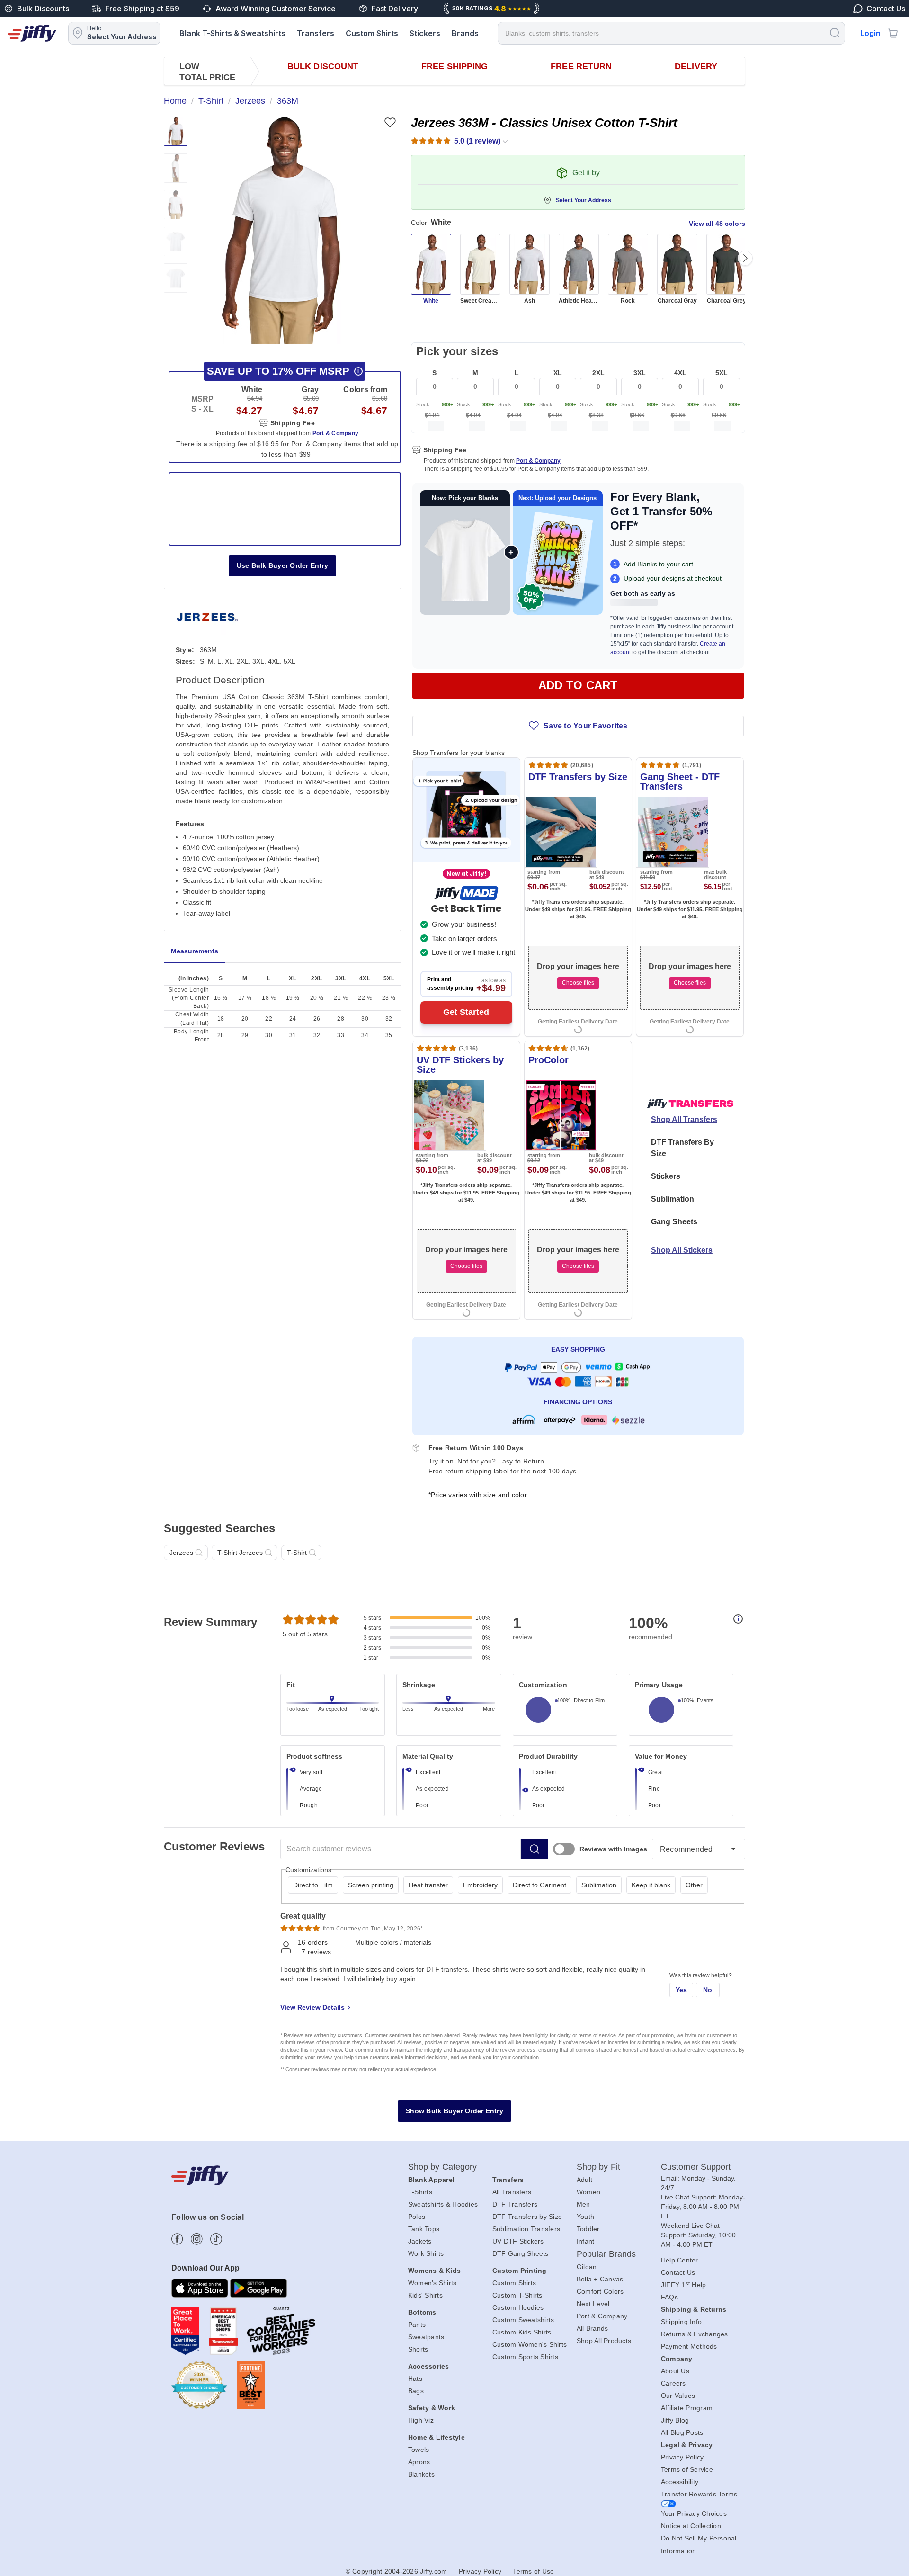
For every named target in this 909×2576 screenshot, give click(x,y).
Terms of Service (687, 2469)
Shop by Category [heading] (443, 2167)
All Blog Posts (682, 2432)
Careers (673, 2383)
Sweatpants (426, 2337)
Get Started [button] (466, 1012)
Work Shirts (426, 2253)
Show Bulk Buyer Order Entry (454, 2111)
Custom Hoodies (518, 2307)
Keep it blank (651, 1885)
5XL (722, 373)
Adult (584, 2180)
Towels (419, 2450)
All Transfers (512, 2192)
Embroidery (480, 1885)
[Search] (835, 32)
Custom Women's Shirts (530, 2344)
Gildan (587, 2267)
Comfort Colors (600, 2291)
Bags (416, 2391)
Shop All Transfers (684, 1119)
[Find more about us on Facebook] (177, 2239)
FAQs (669, 2297)
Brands (465, 33)
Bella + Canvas (600, 2279)
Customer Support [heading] (696, 2167)
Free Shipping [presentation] (454, 66)
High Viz (421, 2420)
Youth (585, 2217)
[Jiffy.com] (32, 33)
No (708, 1990)
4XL (680, 373)
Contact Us (678, 2272)
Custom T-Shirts (517, 2295)
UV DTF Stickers (518, 2241)
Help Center (680, 2260)
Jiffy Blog (675, 2420)
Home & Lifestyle (437, 2437)
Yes (682, 1990)
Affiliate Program (687, 2408)
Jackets (420, 2241)
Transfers (316, 33)
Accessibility (680, 2482)
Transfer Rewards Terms (699, 2494)
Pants (417, 2325)
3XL (640, 373)
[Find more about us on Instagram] (197, 2239)
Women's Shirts (432, 2283)
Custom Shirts (372, 33)
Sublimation (673, 1199)
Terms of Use (533, 2571)
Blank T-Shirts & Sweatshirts (232, 33)
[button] (281, 230)
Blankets (421, 2474)
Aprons (419, 2462)
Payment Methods (689, 2346)
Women (588, 2192)
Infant (586, 2241)
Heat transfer (428, 1885)
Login (870, 33)
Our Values (678, 2396)
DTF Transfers (515, 2204)
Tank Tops (424, 2229)
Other (694, 1885)
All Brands (593, 2328)
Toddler (588, 2229)
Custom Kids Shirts (522, 2332)
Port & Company (538, 461)
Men (584, 2204)
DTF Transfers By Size (682, 1148)
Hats (415, 2379)
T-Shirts (420, 2192)
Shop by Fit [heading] (598, 2167)
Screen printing (371, 1885)
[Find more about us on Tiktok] (216, 2239)
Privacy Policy (682, 2457)
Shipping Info (681, 2322)
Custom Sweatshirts (523, 2320)
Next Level (593, 2304)
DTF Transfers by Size (527, 2217)
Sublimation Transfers (526, 2229)
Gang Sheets (674, 1222)
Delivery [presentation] (696, 66)
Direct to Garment (539, 1885)
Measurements (195, 951)
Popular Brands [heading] (606, 2254)
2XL (598, 373)
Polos (417, 2217)
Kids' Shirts (425, 2295)
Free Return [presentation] (581, 66)
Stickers (425, 33)
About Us (675, 2371)
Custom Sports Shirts (525, 2357)
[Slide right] (745, 258)
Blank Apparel (431, 2180)
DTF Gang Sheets (521, 2253)
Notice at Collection (691, 2526)
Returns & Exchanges (695, 2334)
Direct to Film (313, 1885)
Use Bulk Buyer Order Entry (283, 565)
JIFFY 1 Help (684, 2285)
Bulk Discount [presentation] (323, 66)
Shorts (418, 2349)
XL (558, 373)
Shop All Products (604, 2341)
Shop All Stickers (682, 1250)
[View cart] (893, 33)
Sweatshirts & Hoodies (443, 2204)
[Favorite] (390, 122)
